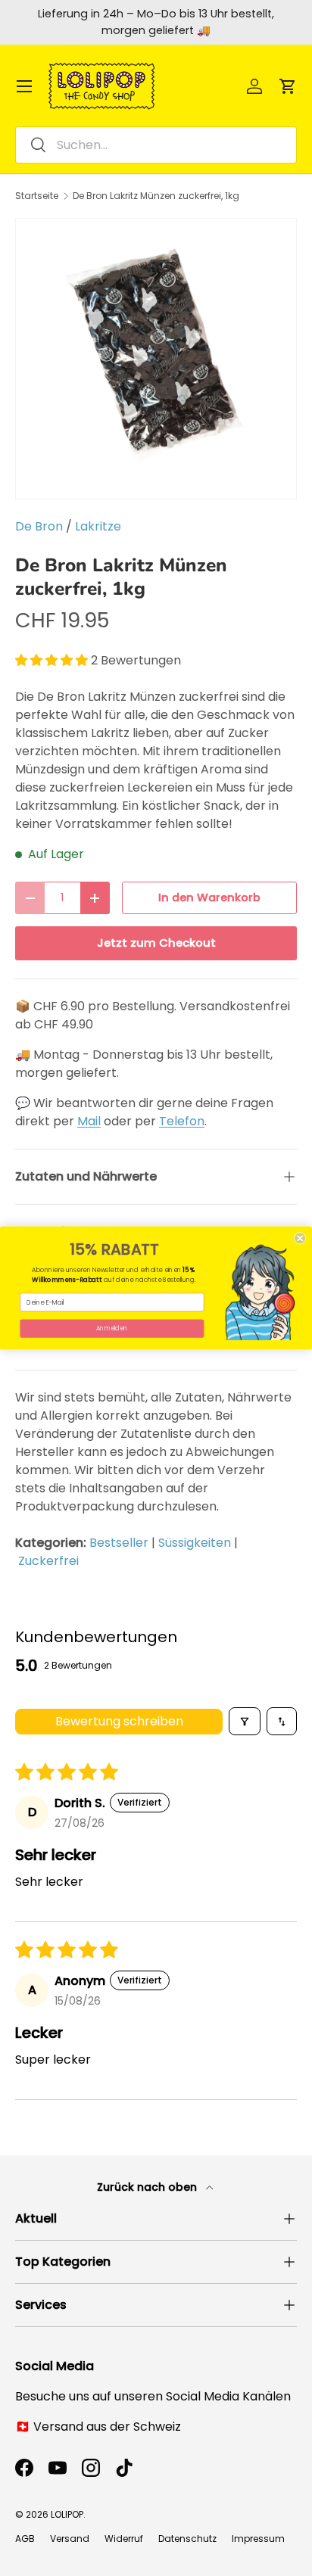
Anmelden (112, 1328)
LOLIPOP (67, 2514)
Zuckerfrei (48, 1561)
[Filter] (245, 1721)
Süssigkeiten (195, 1543)
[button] (288, 86)
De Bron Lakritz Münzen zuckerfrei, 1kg (156, 196)
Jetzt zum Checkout (156, 943)
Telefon (182, 1121)
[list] (156, 359)
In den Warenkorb (209, 898)
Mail (89, 1121)
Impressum (258, 2539)
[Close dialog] (300, 1238)
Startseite (37, 196)
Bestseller (119, 1543)
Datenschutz (187, 2539)
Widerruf (124, 2539)
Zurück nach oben (148, 2187)
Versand (70, 2539)
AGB (25, 2539)
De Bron (39, 526)
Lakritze (98, 526)
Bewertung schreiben (119, 1721)
